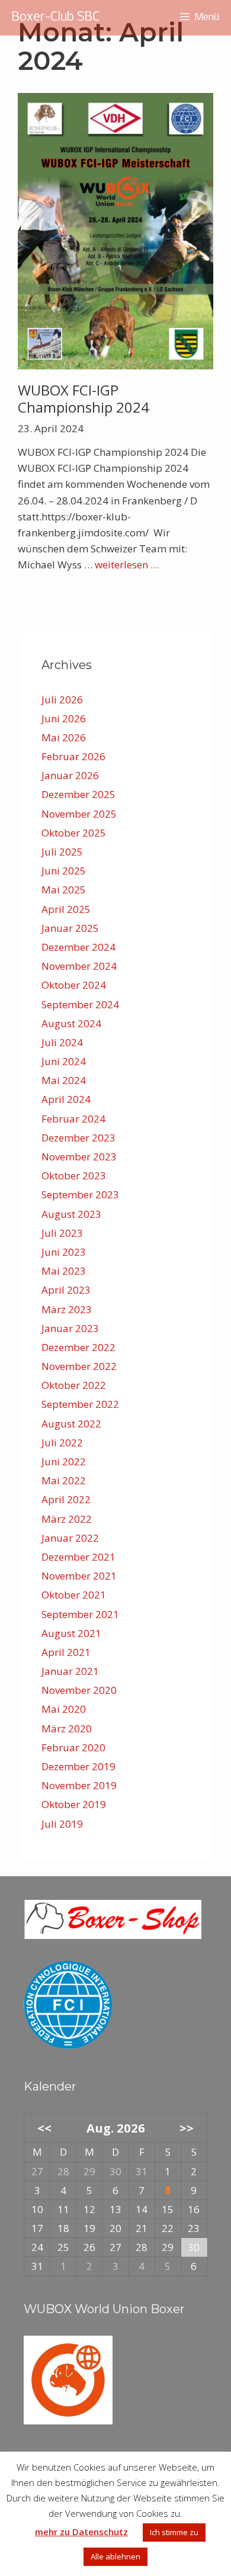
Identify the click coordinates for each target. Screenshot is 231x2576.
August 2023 (71, 1214)
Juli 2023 (62, 1233)
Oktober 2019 (74, 1804)
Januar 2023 (70, 1328)
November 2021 (79, 1576)
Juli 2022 (62, 1443)
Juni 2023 (64, 1252)
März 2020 (67, 1728)
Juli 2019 (62, 1824)
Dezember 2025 (78, 794)
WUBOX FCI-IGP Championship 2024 (84, 398)
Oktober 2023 (74, 1176)
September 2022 (80, 1404)
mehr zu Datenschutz (81, 2532)
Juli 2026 (62, 700)
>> (187, 2128)
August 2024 (71, 1023)
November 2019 (79, 1785)
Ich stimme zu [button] (174, 2532)
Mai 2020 (64, 1709)
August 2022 (71, 1424)
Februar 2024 (73, 1119)
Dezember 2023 (78, 1138)
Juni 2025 (64, 871)
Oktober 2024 (74, 985)
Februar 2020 (73, 1747)
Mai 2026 (64, 737)
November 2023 (79, 1157)
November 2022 (79, 1366)
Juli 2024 (62, 1042)
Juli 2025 (62, 852)
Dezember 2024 (78, 947)
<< (44, 2128)
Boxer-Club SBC (56, 17)
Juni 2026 (64, 718)
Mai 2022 (64, 1480)
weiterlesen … (127, 565)
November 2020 (79, 1690)
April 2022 (66, 1499)
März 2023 (67, 1309)
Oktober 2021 (74, 1595)
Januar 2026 (70, 775)
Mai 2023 (64, 1271)
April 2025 (66, 909)
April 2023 (66, 1290)
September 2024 (80, 1004)
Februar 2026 (73, 756)
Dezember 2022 (78, 1347)
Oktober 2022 (74, 1385)
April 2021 (66, 1652)
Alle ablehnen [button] (115, 2556)
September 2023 (80, 1194)
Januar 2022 (70, 1538)
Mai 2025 (64, 890)
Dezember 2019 (78, 1766)
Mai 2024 (64, 1080)
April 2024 (66, 1099)
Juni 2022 (64, 1461)
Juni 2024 (64, 1061)
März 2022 (67, 1519)
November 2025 (79, 814)
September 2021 (80, 1614)
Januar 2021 (70, 1671)
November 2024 (79, 966)
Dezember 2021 (78, 1557)
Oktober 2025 (74, 833)
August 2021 (71, 1633)
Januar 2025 (70, 928)
